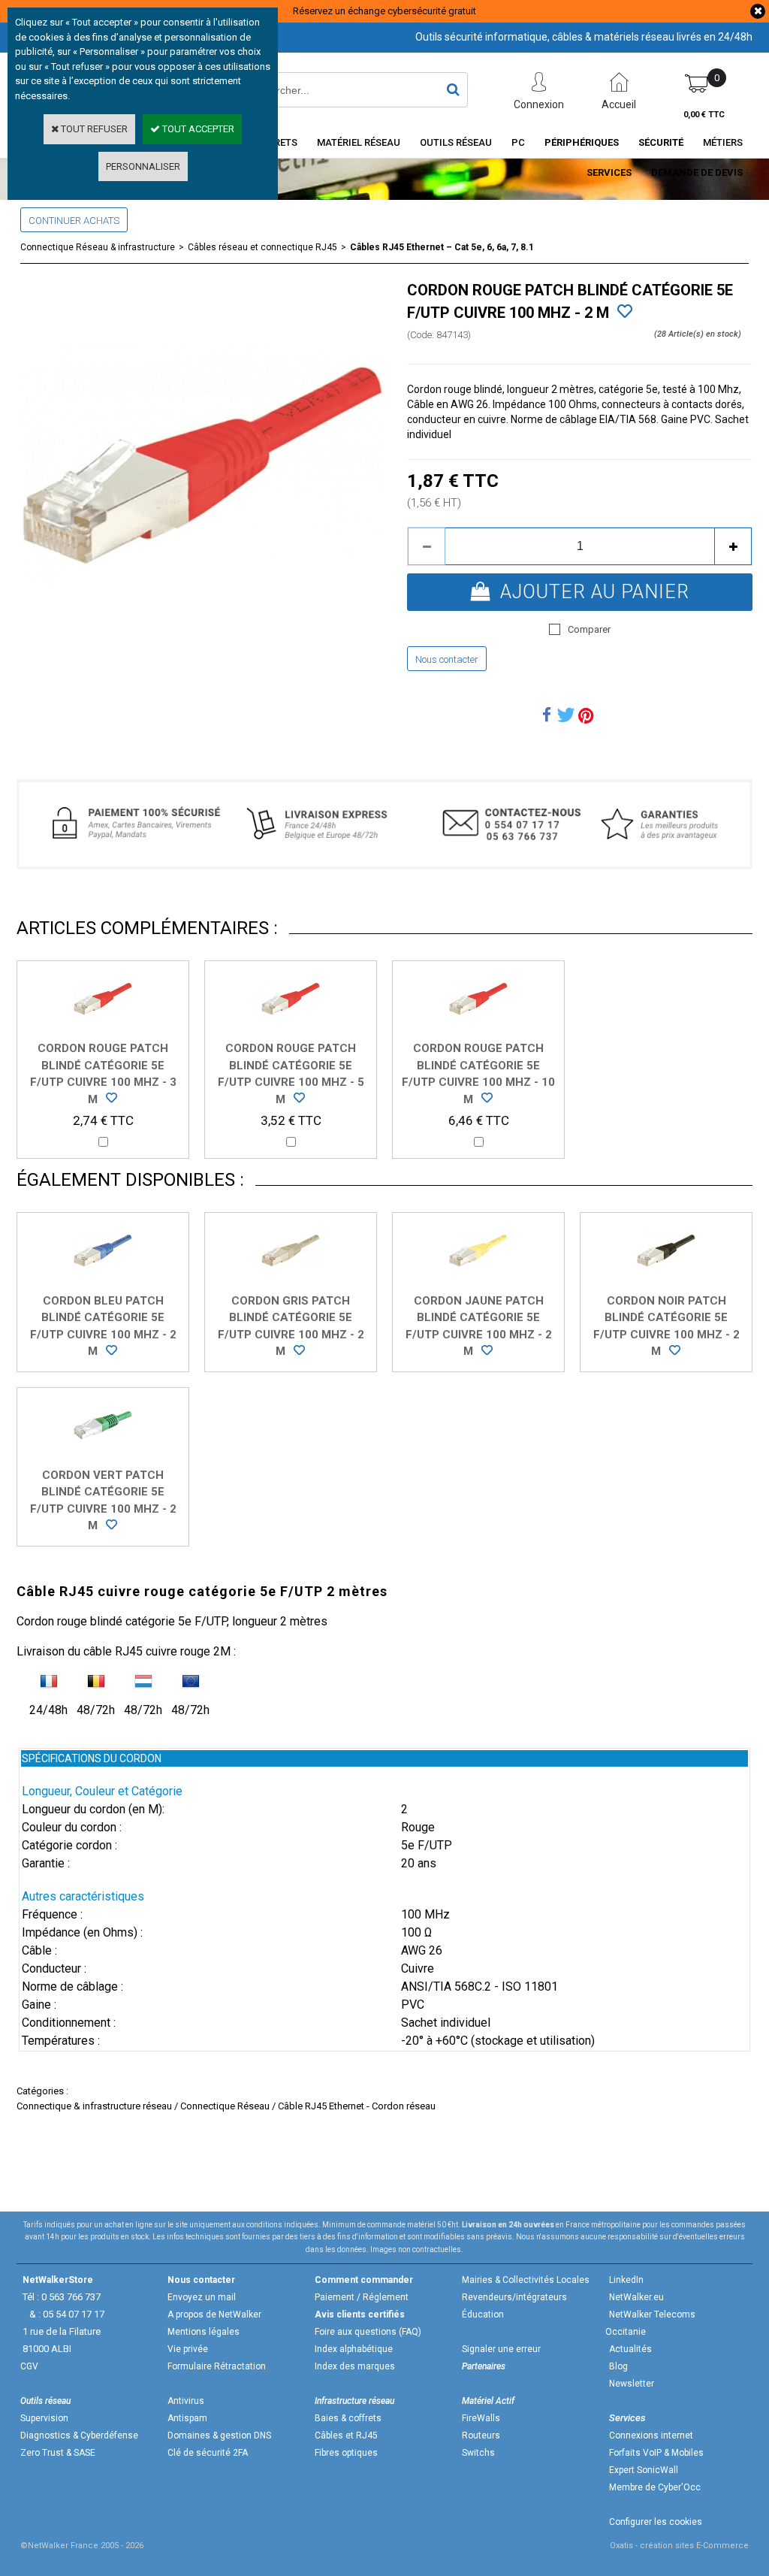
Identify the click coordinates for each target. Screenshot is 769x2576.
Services (609, 172)
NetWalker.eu (636, 2297)
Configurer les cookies (656, 2522)
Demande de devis (697, 172)
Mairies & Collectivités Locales (526, 2280)
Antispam (187, 2418)
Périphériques (582, 142)
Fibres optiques (346, 2453)
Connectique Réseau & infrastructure (98, 247)
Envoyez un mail (202, 2297)
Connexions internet (651, 2435)
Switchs (478, 2453)
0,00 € (704, 115)
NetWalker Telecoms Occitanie (650, 2323)
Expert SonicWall (644, 2470)
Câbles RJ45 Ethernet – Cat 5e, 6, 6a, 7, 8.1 (442, 247)
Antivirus (186, 2401)
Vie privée (188, 2349)
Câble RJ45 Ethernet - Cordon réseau (357, 2106)
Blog (618, 2366)
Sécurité (661, 142)
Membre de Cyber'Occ (655, 2487)
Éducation (483, 2314)
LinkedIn (626, 2280)
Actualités (630, 2349)
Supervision (44, 2418)
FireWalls (481, 2418)
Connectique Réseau (225, 2106)
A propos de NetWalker (214, 2314)
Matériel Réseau (359, 142)
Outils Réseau (456, 142)
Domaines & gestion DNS (219, 2435)
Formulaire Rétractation (217, 2366)
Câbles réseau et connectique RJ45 (262, 247)
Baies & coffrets (348, 2418)
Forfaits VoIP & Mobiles (656, 2453)
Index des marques (355, 2366)
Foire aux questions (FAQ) (368, 2332)
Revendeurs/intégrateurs (514, 2297)
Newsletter (632, 2384)
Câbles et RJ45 (346, 2435)
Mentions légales (204, 2332)
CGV (29, 2366)
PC (518, 142)
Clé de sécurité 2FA (208, 2453)
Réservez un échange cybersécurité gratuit (384, 11)
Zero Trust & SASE (58, 2453)
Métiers (723, 142)
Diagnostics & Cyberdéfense (79, 2435)
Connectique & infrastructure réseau (94, 2106)
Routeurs (481, 2435)
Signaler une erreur (501, 2349)
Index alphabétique (354, 2349)
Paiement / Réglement (362, 2297)
